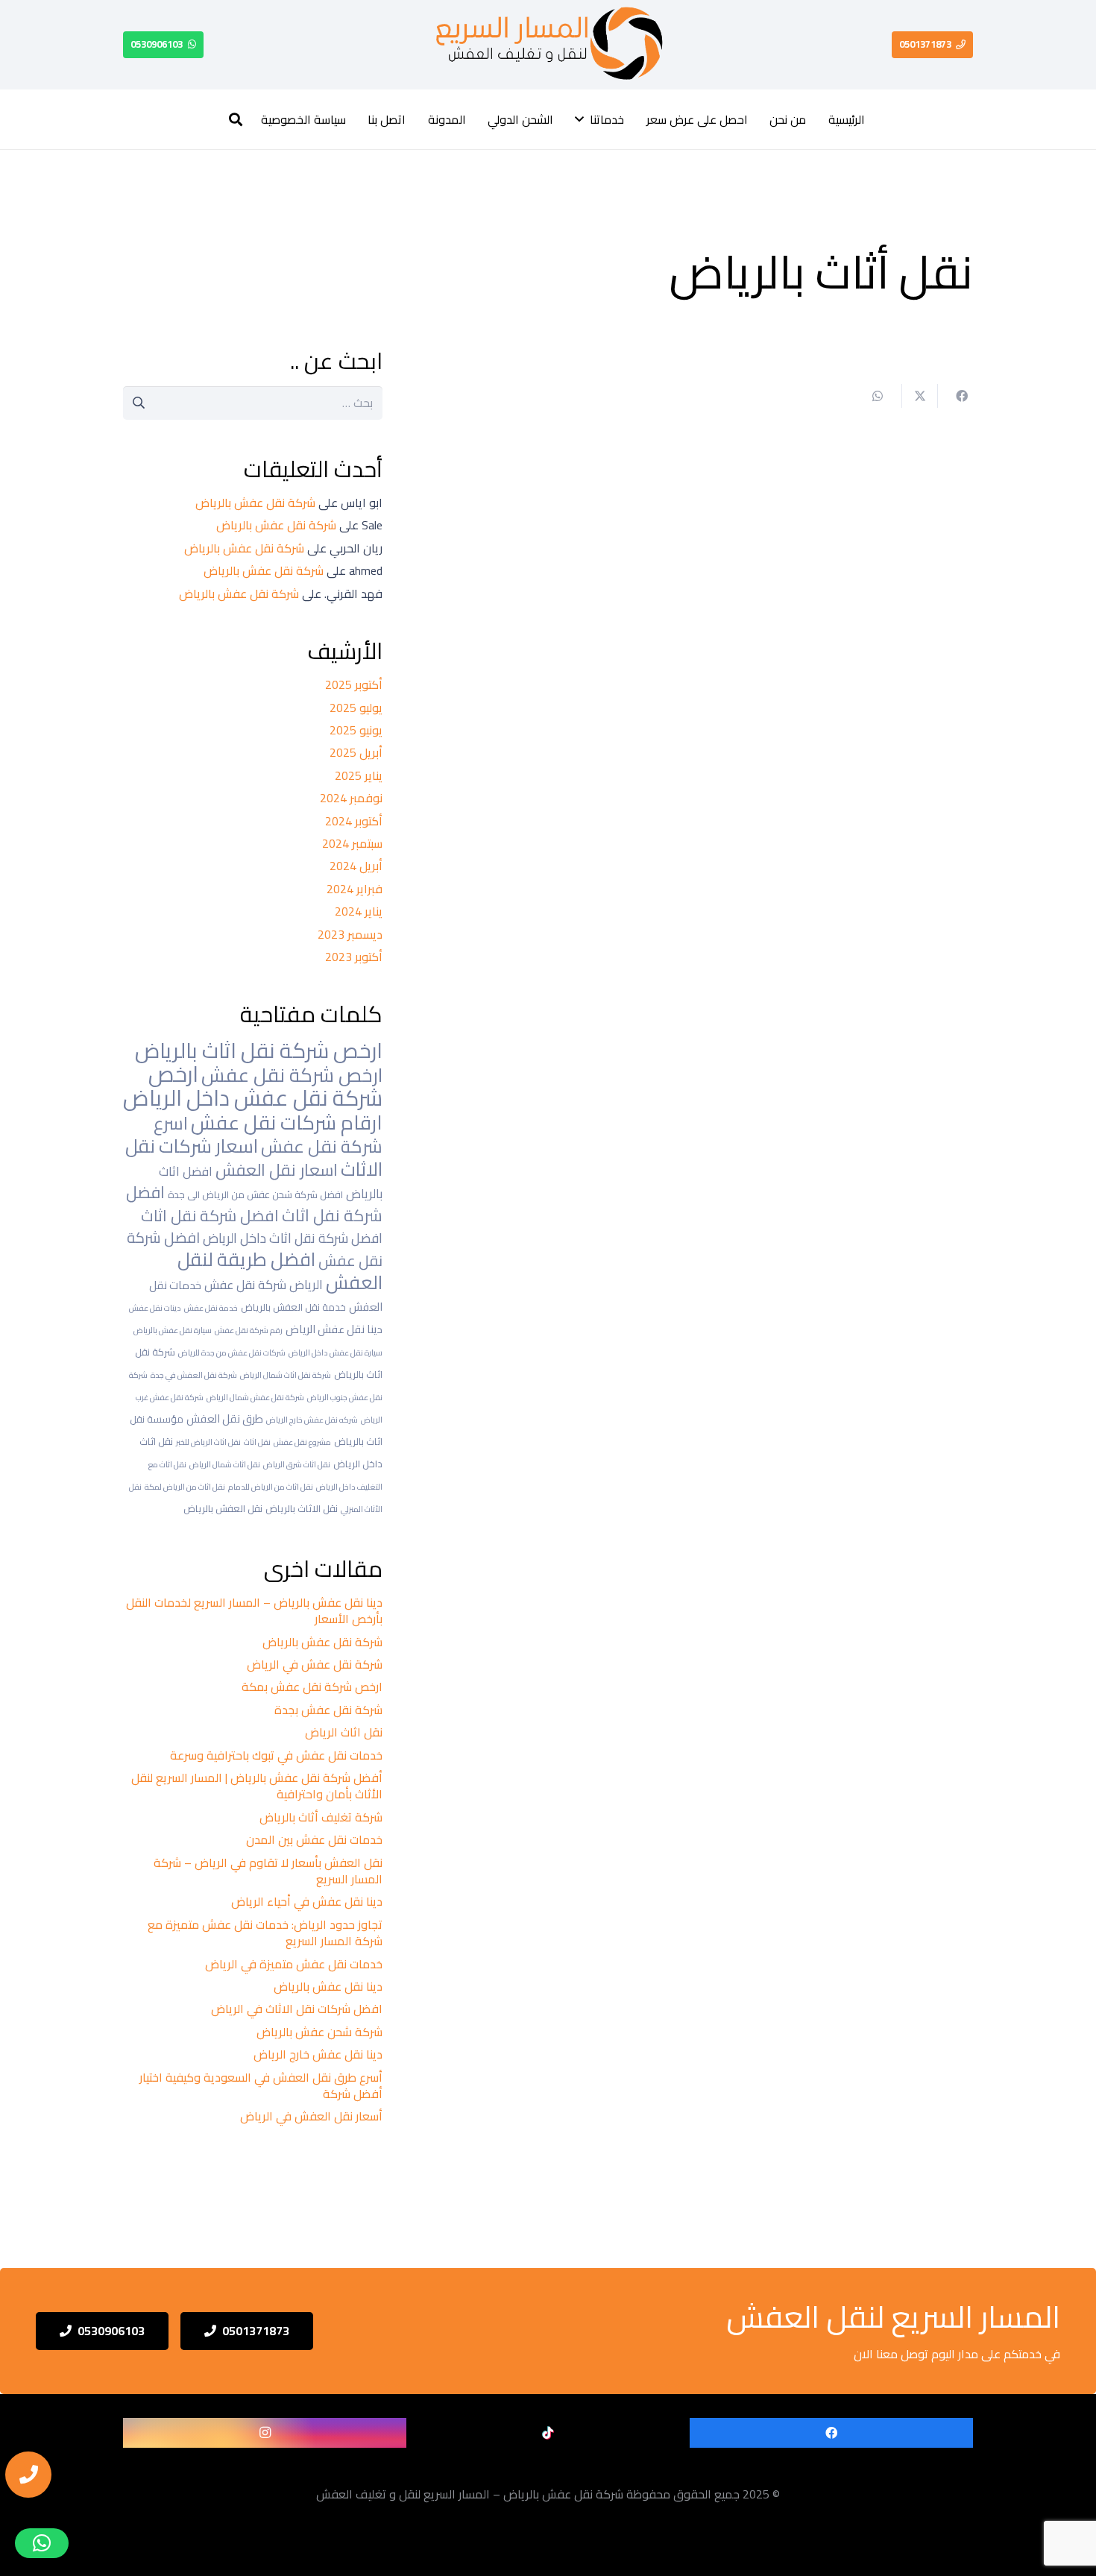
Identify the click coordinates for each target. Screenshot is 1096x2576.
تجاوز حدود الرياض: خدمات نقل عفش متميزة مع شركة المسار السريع (265, 1933)
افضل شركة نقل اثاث (210, 1215)
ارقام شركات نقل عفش (287, 1122)
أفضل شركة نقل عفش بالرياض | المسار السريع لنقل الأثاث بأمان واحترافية (257, 1786)
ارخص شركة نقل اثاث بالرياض (259, 1050)
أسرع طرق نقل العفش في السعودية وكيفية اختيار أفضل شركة (261, 2085)
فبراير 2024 (355, 889)
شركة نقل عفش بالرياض (255, 503)
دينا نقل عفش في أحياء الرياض (307, 1901)
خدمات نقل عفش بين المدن (314, 1839)
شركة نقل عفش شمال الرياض (255, 1397)
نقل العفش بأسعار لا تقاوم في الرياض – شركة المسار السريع (268, 1871)
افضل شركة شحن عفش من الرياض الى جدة (255, 1194)
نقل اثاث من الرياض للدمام (271, 1487)
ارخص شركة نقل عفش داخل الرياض (253, 1086)
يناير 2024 (359, 911)
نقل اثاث (257, 1442)
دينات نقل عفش (155, 1308)
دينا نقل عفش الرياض (334, 1329)
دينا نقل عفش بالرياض (328, 1986)
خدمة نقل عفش (211, 1308)
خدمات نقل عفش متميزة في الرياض (294, 1964)
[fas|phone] (28, 2475)
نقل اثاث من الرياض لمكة (185, 1487)
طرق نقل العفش (225, 1418)
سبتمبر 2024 (352, 843)
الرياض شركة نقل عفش (264, 1284)
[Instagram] (265, 2433)
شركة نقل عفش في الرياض (315, 1664)
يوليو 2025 (356, 708)
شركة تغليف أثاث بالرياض (321, 1817)
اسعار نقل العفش (277, 1170)
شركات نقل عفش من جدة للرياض (232, 1352)
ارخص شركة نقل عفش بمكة (312, 1687)
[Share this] (955, 396)
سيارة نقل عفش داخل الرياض (336, 1352)
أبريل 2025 (356, 752)
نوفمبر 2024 (351, 798)
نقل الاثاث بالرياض (302, 1508)
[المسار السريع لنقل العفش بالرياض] (547, 45)
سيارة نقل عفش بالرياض (173, 1330)
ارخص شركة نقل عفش (292, 1075)
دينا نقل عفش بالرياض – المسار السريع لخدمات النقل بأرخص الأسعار (254, 1610)
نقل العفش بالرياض (223, 1508)
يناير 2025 (359, 775)
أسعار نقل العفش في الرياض (310, 2116)
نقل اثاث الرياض (344, 1732)
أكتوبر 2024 (354, 821)
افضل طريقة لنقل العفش (280, 1271)
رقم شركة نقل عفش (249, 1330)
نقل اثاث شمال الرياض (225, 1464)
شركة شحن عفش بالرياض (319, 2032)
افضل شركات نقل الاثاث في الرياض (297, 2009)
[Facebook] (831, 2433)
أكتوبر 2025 (354, 684)
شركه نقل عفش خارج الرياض (312, 1420)
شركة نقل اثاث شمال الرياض (286, 1375)
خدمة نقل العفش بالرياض (293, 1307)
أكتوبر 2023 (354, 957)
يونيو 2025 (356, 730)
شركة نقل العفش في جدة (194, 1375)
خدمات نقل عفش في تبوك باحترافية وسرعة (276, 1755)
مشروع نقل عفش (302, 1442)
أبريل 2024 (356, 866)
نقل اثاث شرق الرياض (297, 1464)
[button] (579, 119)
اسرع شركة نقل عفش (268, 1134)
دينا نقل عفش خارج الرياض (318, 2054)
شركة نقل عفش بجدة (328, 1710)
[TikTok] (548, 2433)
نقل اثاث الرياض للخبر (208, 1442)
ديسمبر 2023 (350, 934)
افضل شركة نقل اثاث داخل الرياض (293, 1238)
